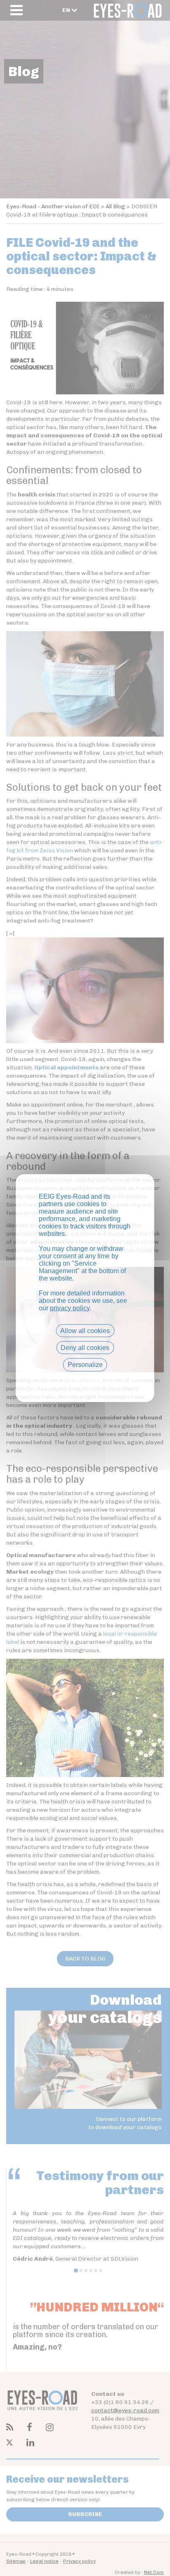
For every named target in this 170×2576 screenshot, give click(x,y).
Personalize (85, 1365)
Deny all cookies (85, 1348)
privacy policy (70, 1308)
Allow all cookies (85, 1331)
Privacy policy (85, 1379)
